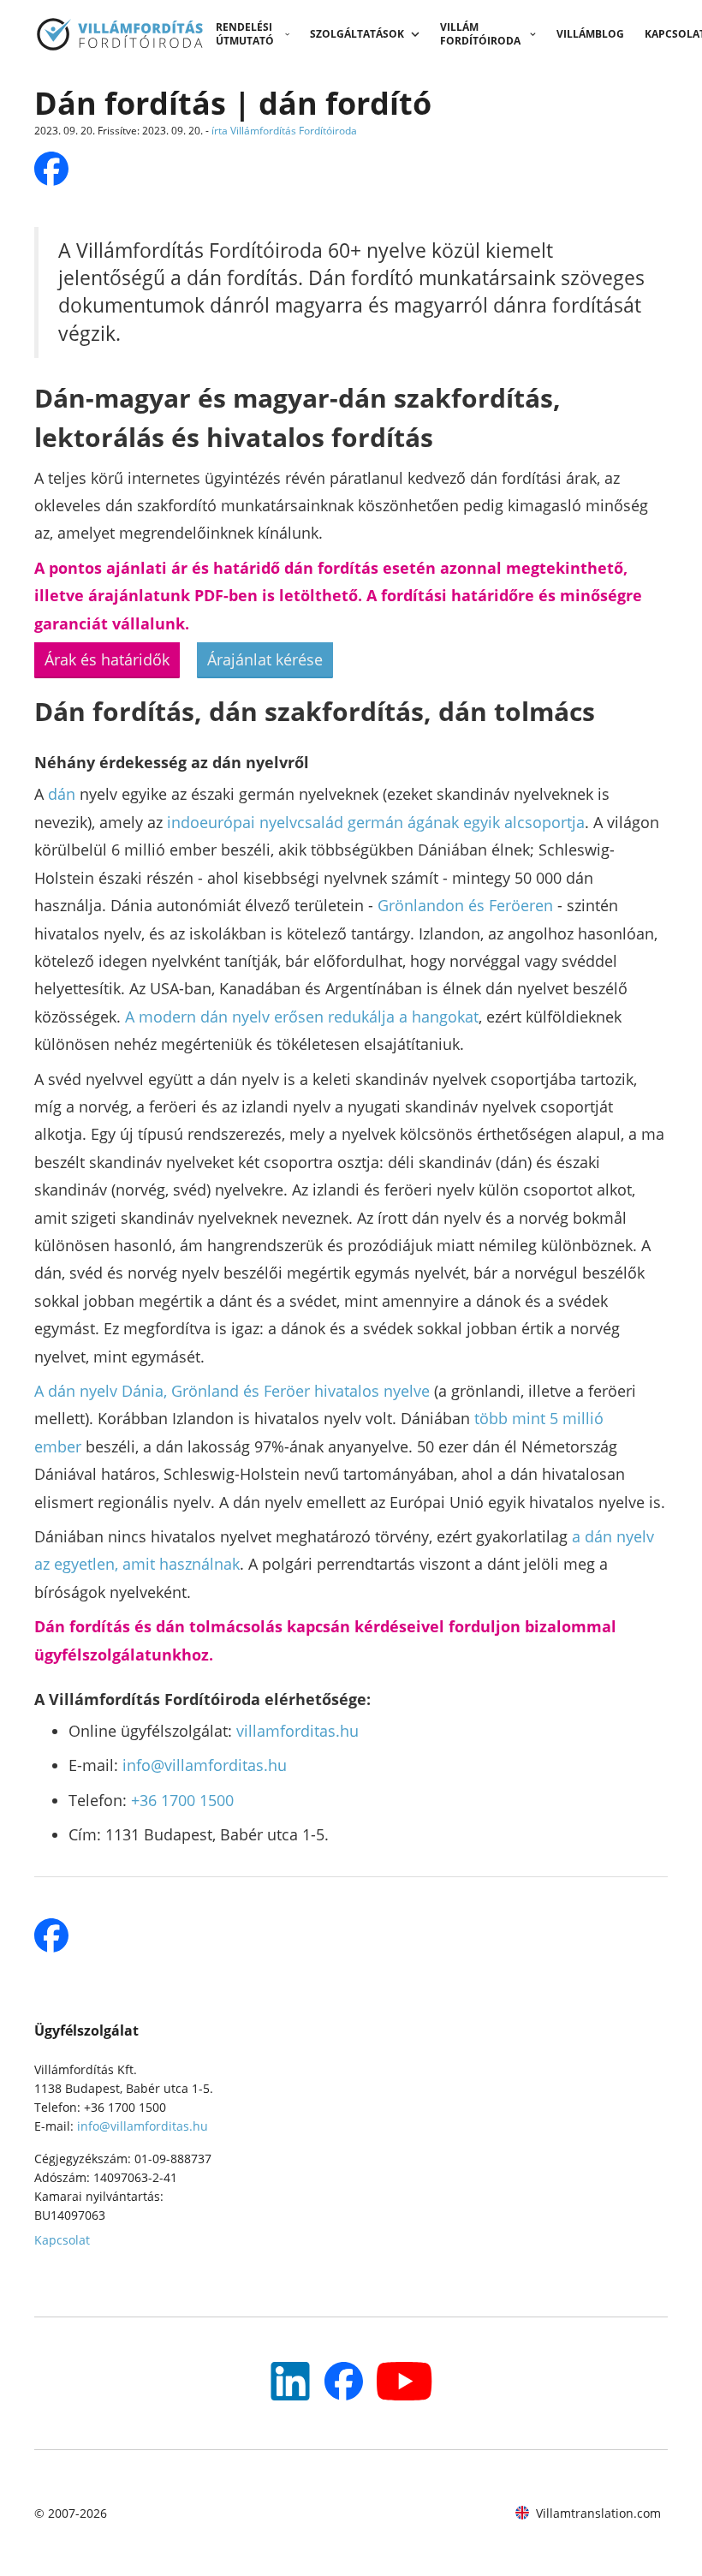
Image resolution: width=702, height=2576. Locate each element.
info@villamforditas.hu (205, 1765)
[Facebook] (344, 2381)
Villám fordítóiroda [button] (480, 34)
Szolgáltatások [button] (357, 34)
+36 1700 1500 (182, 1800)
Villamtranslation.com (598, 2513)
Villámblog (590, 34)
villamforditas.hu (297, 1731)
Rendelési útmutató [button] (245, 34)
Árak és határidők (107, 659)
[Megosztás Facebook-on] (51, 169)
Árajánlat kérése (265, 659)
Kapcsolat (62, 2240)
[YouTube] (290, 2381)
